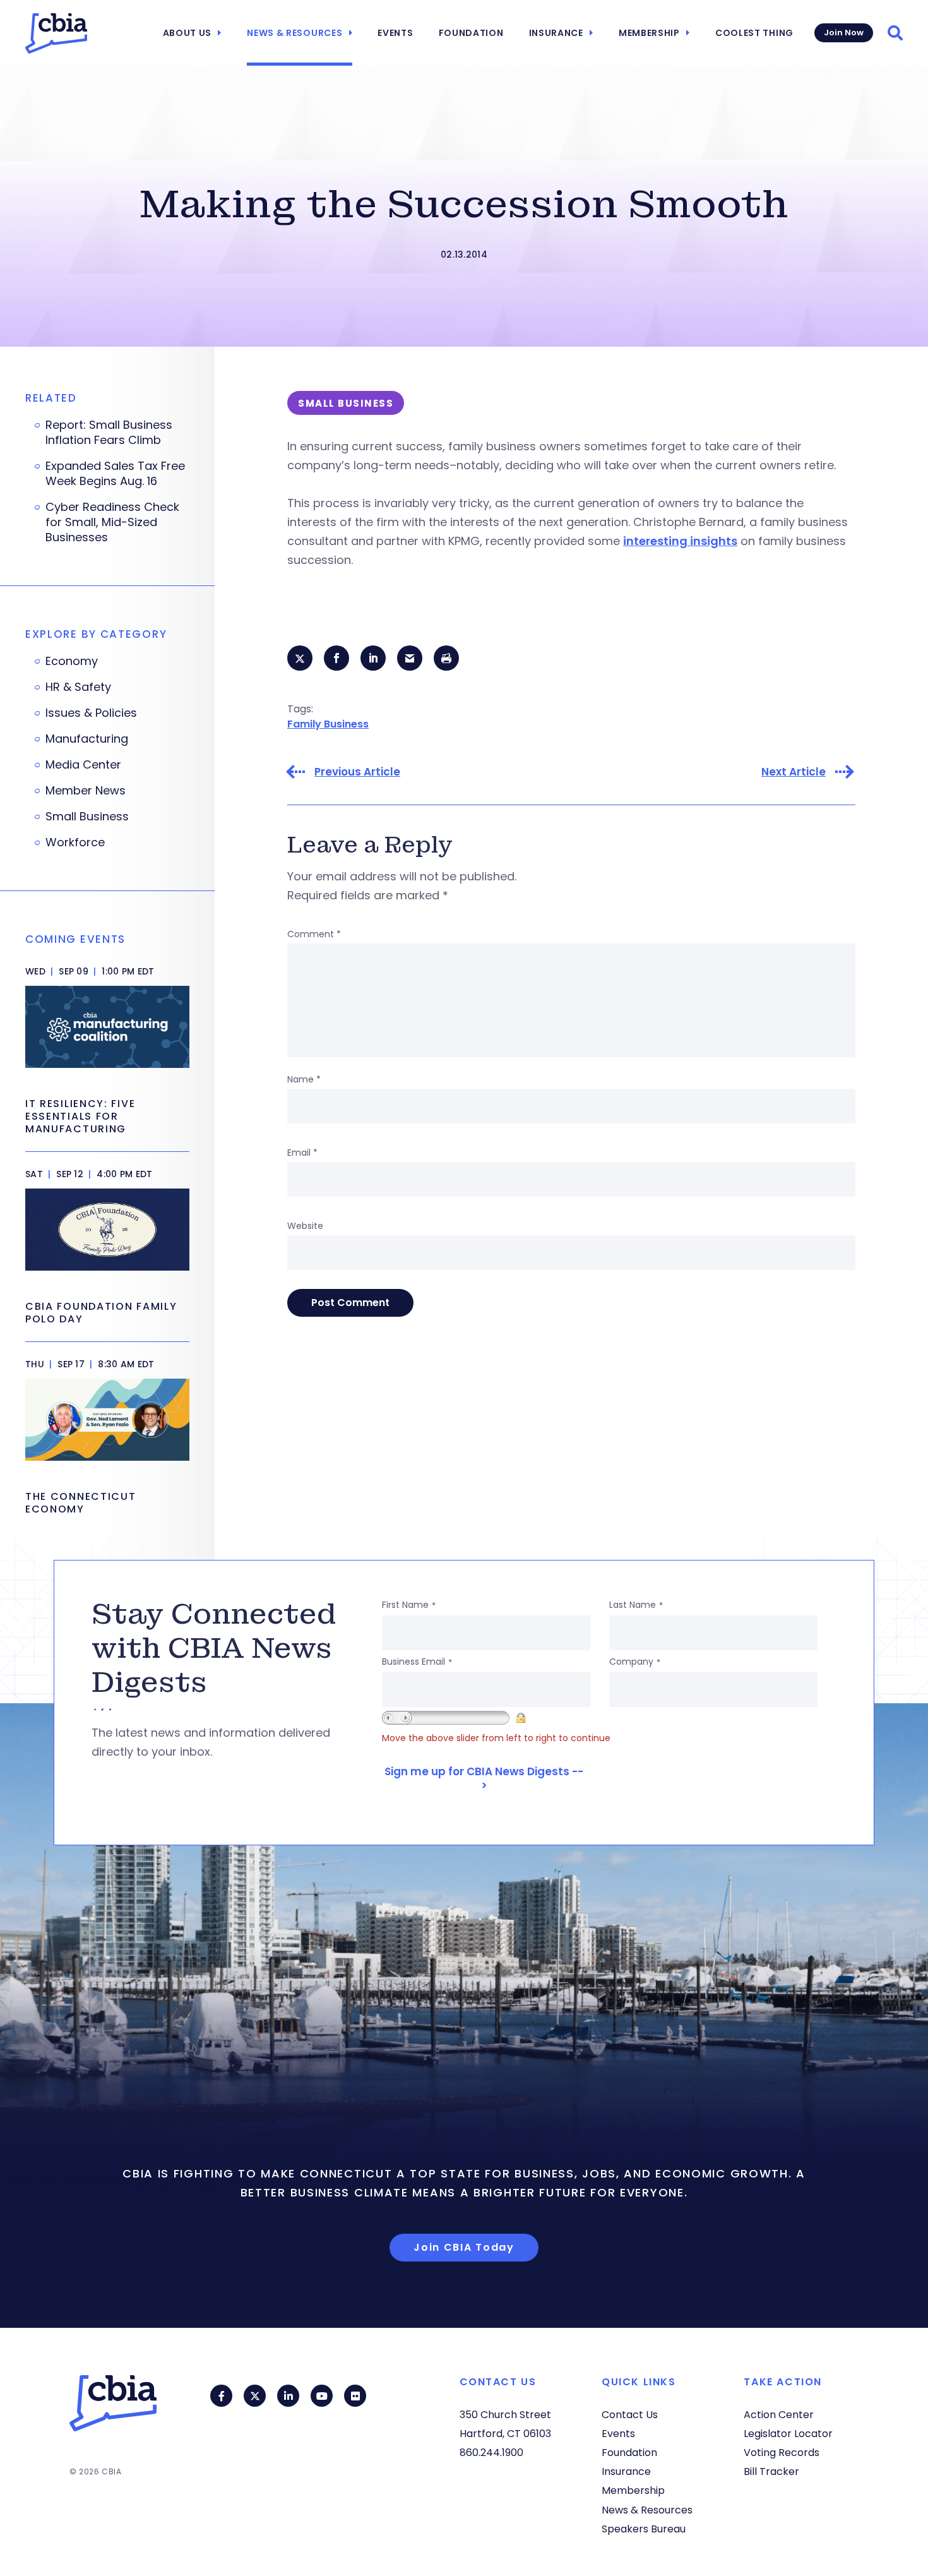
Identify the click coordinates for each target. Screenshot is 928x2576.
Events (395, 33)
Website (305, 1226)
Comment (314, 934)
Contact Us (630, 2415)
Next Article (794, 772)
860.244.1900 (491, 2453)
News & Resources (294, 33)
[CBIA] (56, 33)
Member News (86, 791)
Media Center (83, 765)
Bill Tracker (771, 2471)
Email (302, 1153)
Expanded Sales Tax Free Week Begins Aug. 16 (115, 474)
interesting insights (680, 541)
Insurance (556, 33)
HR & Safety (78, 687)
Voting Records (782, 2453)
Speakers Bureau (644, 2529)
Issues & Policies (91, 713)
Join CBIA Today (464, 2247)
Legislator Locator (788, 2434)
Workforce (75, 842)
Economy (72, 661)
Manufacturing (87, 739)
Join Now (844, 33)
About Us (187, 33)
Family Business (328, 724)
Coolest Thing (754, 33)
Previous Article (357, 772)
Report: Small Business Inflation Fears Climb (109, 433)
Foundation (471, 33)
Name (304, 1079)
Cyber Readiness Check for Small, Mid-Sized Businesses (112, 522)
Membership (649, 33)
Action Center (779, 2415)
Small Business (87, 817)
